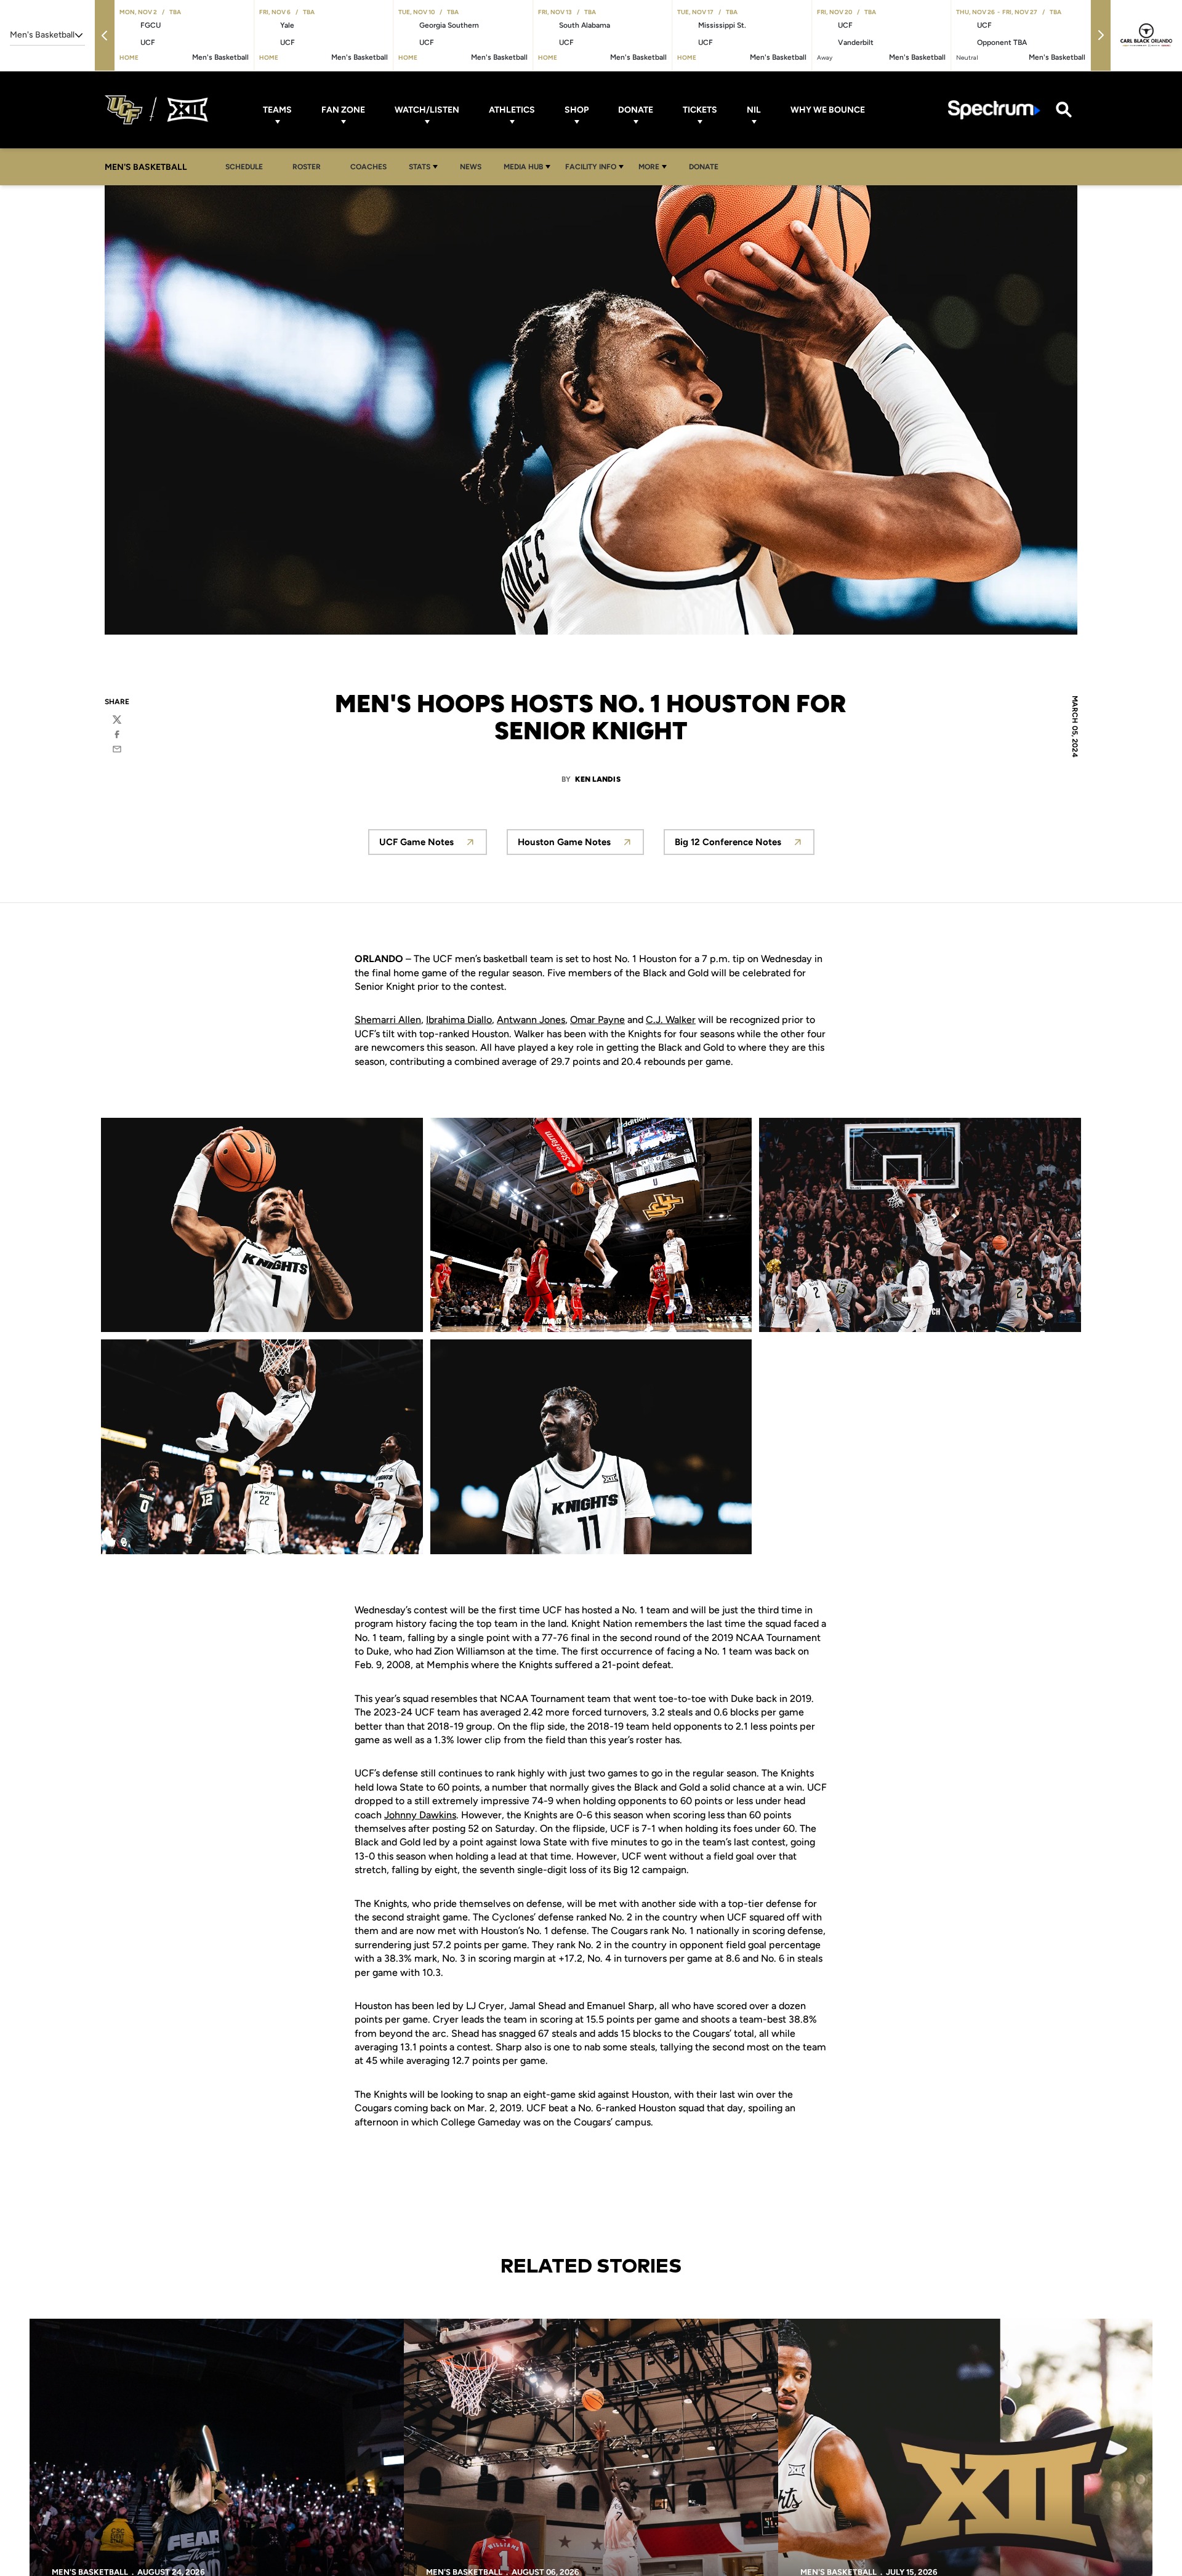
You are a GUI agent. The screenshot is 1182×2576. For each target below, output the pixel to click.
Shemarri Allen (388, 1020)
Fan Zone (343, 110)
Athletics (512, 110)
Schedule (244, 167)
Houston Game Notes (581, 845)
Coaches (368, 167)
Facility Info (591, 167)
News (471, 167)
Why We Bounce (828, 110)
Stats (420, 167)
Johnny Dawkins (420, 1815)
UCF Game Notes (433, 845)
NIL (754, 110)
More (649, 167)
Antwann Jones (531, 1020)
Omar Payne (597, 1020)
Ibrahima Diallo (459, 1020)
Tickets (700, 110)
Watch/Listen (427, 110)
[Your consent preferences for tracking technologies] (22, 2554)
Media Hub (523, 167)
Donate (636, 110)
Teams (277, 110)
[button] (105, 35)
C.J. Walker (671, 1020)
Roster (307, 167)
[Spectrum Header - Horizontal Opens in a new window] (994, 110)
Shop (577, 110)
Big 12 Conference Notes (745, 845)
